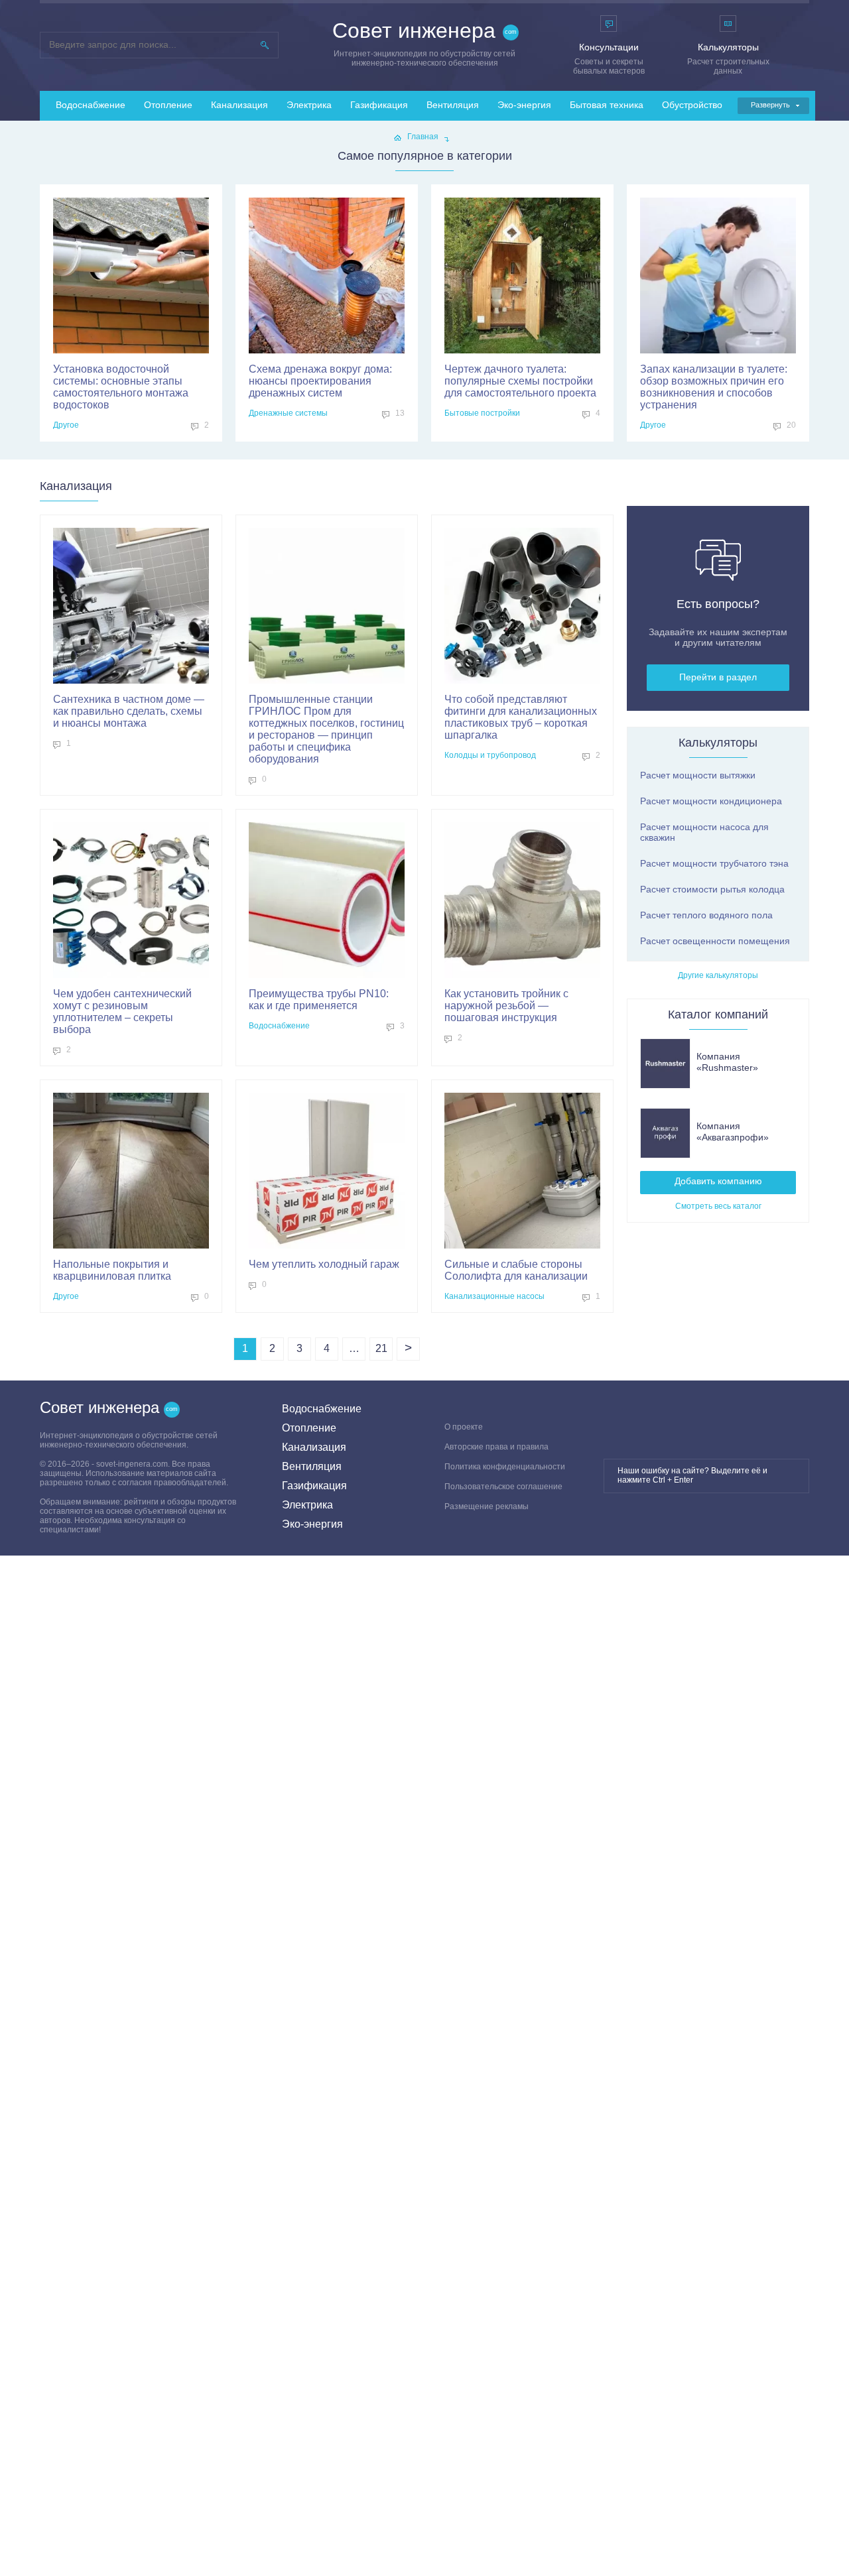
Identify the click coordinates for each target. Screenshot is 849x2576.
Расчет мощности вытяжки (698, 775)
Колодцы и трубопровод (490, 755)
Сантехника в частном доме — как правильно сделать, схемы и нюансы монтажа (129, 711)
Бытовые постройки (482, 413)
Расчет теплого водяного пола (706, 915)
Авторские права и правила (496, 1447)
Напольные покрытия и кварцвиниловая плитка (112, 1270)
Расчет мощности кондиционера (711, 801)
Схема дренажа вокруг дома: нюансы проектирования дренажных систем (320, 381)
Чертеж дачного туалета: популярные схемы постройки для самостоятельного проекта (520, 381)
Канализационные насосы (494, 1296)
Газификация (379, 105)
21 (381, 1348)
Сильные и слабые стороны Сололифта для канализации (516, 1270)
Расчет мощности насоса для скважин (704, 832)
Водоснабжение (91, 105)
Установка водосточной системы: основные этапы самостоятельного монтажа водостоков (121, 387)
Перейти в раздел (718, 677)
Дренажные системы (288, 413)
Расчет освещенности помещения (715, 941)
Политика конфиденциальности (505, 1467)
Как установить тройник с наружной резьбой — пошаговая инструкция (506, 1006)
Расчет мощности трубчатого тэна (714, 863)
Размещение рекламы (487, 1506)
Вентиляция (453, 105)
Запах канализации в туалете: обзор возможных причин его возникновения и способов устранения (714, 387)
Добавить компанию (718, 1181)
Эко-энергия (524, 105)
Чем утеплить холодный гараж (324, 1264)
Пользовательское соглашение (503, 1487)
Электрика (309, 105)
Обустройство (692, 105)
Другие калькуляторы (718, 975)
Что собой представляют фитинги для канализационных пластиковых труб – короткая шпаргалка (521, 717)
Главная (423, 137)
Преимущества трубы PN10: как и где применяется (319, 1000)
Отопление (168, 105)
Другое (66, 425)
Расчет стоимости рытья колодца (712, 889)
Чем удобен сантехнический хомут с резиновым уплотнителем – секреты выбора (122, 1012)
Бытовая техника (607, 105)
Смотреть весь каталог (718, 1206)
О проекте (464, 1427)
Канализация (239, 105)
